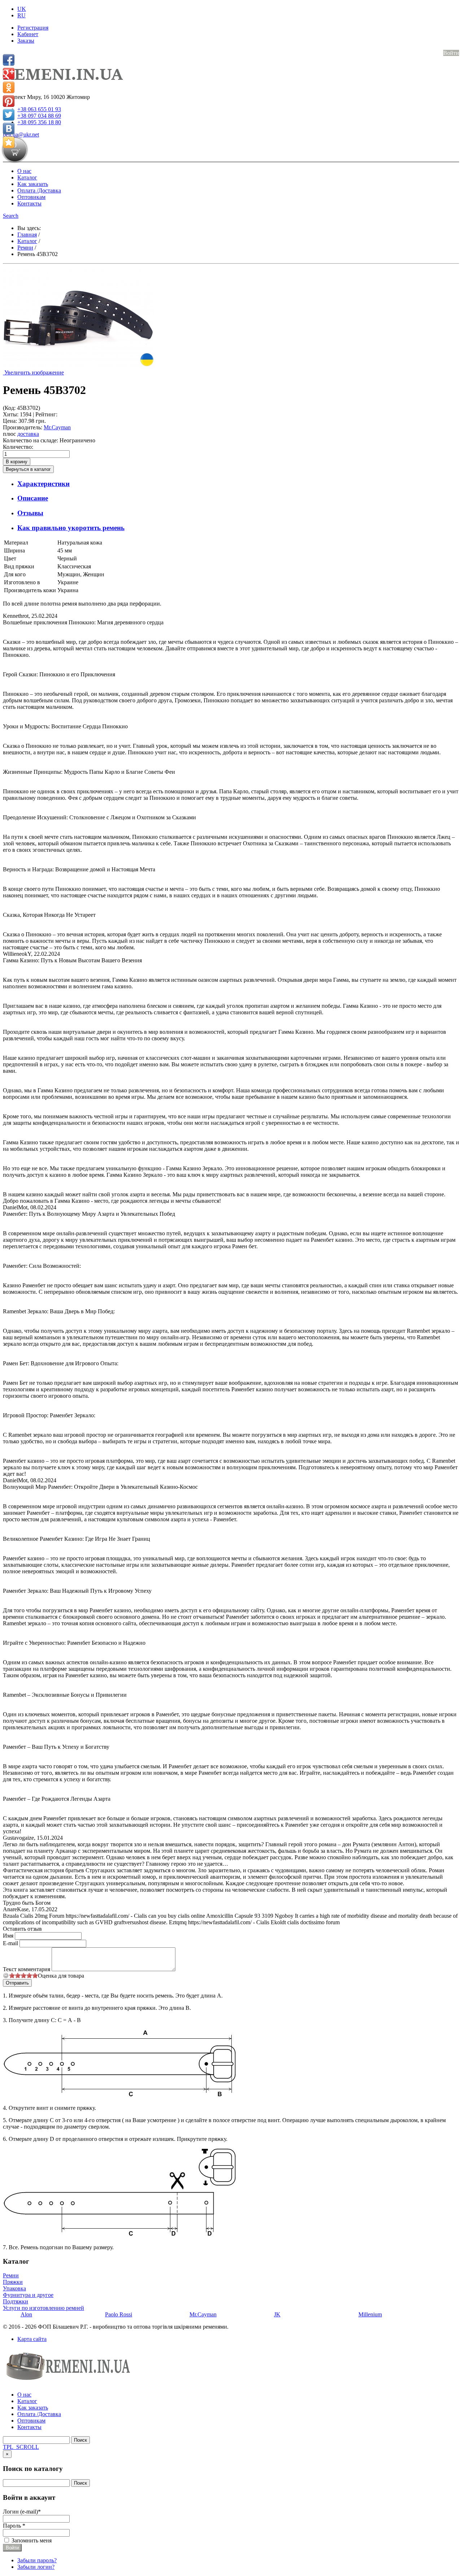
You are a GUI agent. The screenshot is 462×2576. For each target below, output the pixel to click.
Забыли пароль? (37, 2560)
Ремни (11, 2275)
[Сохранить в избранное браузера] (9, 142)
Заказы (26, 41)
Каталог (27, 177)
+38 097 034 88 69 (39, 116)
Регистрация (33, 28)
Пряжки (13, 2282)
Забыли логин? (36, 2567)
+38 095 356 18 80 (39, 122)
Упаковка (14, 2288)
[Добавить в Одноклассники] (9, 87)
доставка (28, 434)
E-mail (11, 1943)
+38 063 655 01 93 (39, 109)
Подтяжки (16, 2301)
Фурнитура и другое (28, 2295)
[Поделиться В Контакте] (9, 129)
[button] (11, 216)
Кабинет (28, 34)
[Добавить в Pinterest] (9, 101)
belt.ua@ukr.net (21, 135)
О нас (24, 171)
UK (22, 9)
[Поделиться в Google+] (9, 74)
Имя (9, 1936)
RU (21, 15)
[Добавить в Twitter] (9, 115)
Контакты (29, 203)
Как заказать (33, 184)
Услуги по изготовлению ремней (43, 2308)
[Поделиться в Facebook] (9, 60)
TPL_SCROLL (21, 2447)
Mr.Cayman (57, 427)
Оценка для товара (61, 1976)
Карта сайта (32, 2339)
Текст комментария (27, 1969)
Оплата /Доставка (39, 190)
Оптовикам (31, 197)
